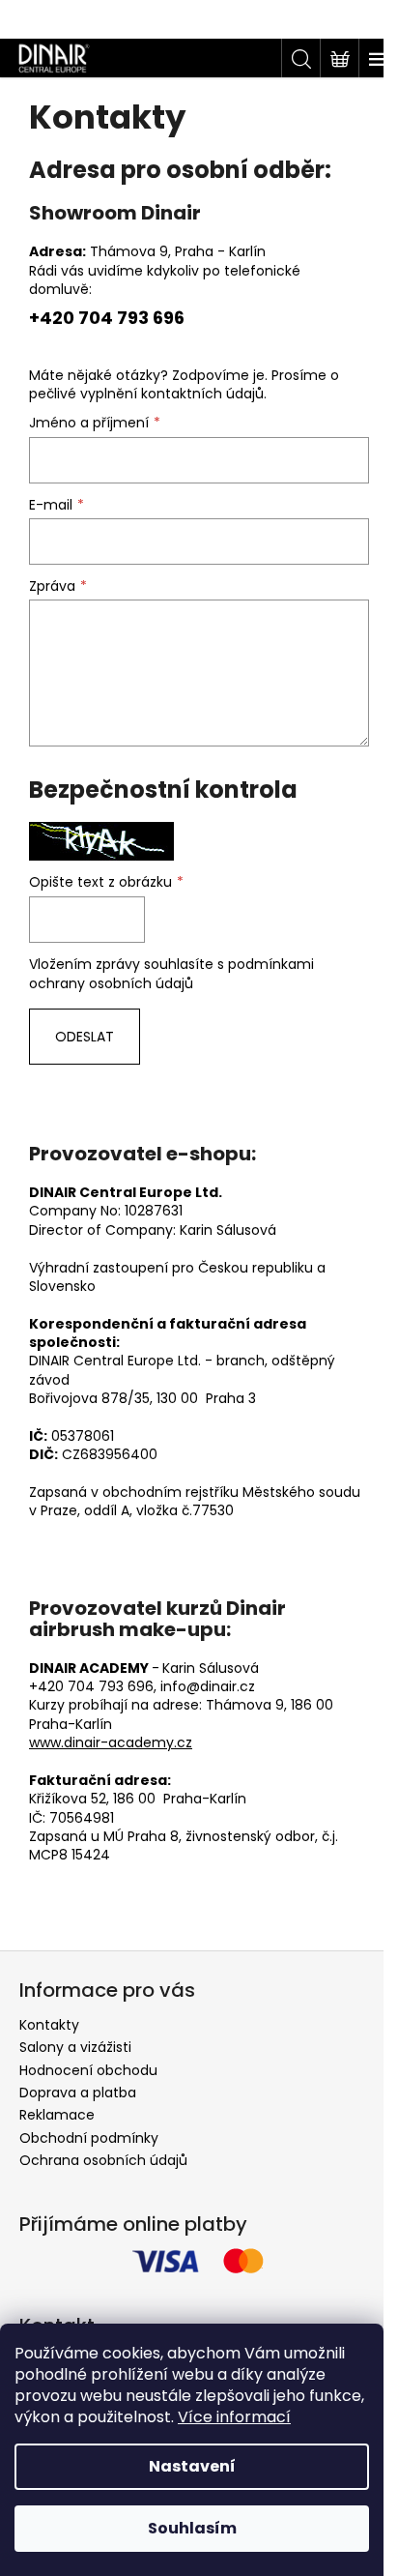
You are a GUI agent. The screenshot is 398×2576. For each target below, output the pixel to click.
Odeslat (85, 1037)
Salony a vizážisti (75, 2047)
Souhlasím (192, 2528)
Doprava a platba (78, 2093)
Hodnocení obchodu (88, 2070)
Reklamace (57, 2115)
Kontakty (49, 2025)
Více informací (234, 2417)
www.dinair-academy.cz (111, 1742)
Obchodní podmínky (89, 2138)
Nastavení (192, 2466)
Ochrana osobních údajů (103, 2160)
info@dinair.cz (208, 1686)
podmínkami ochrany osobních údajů (171, 974)
